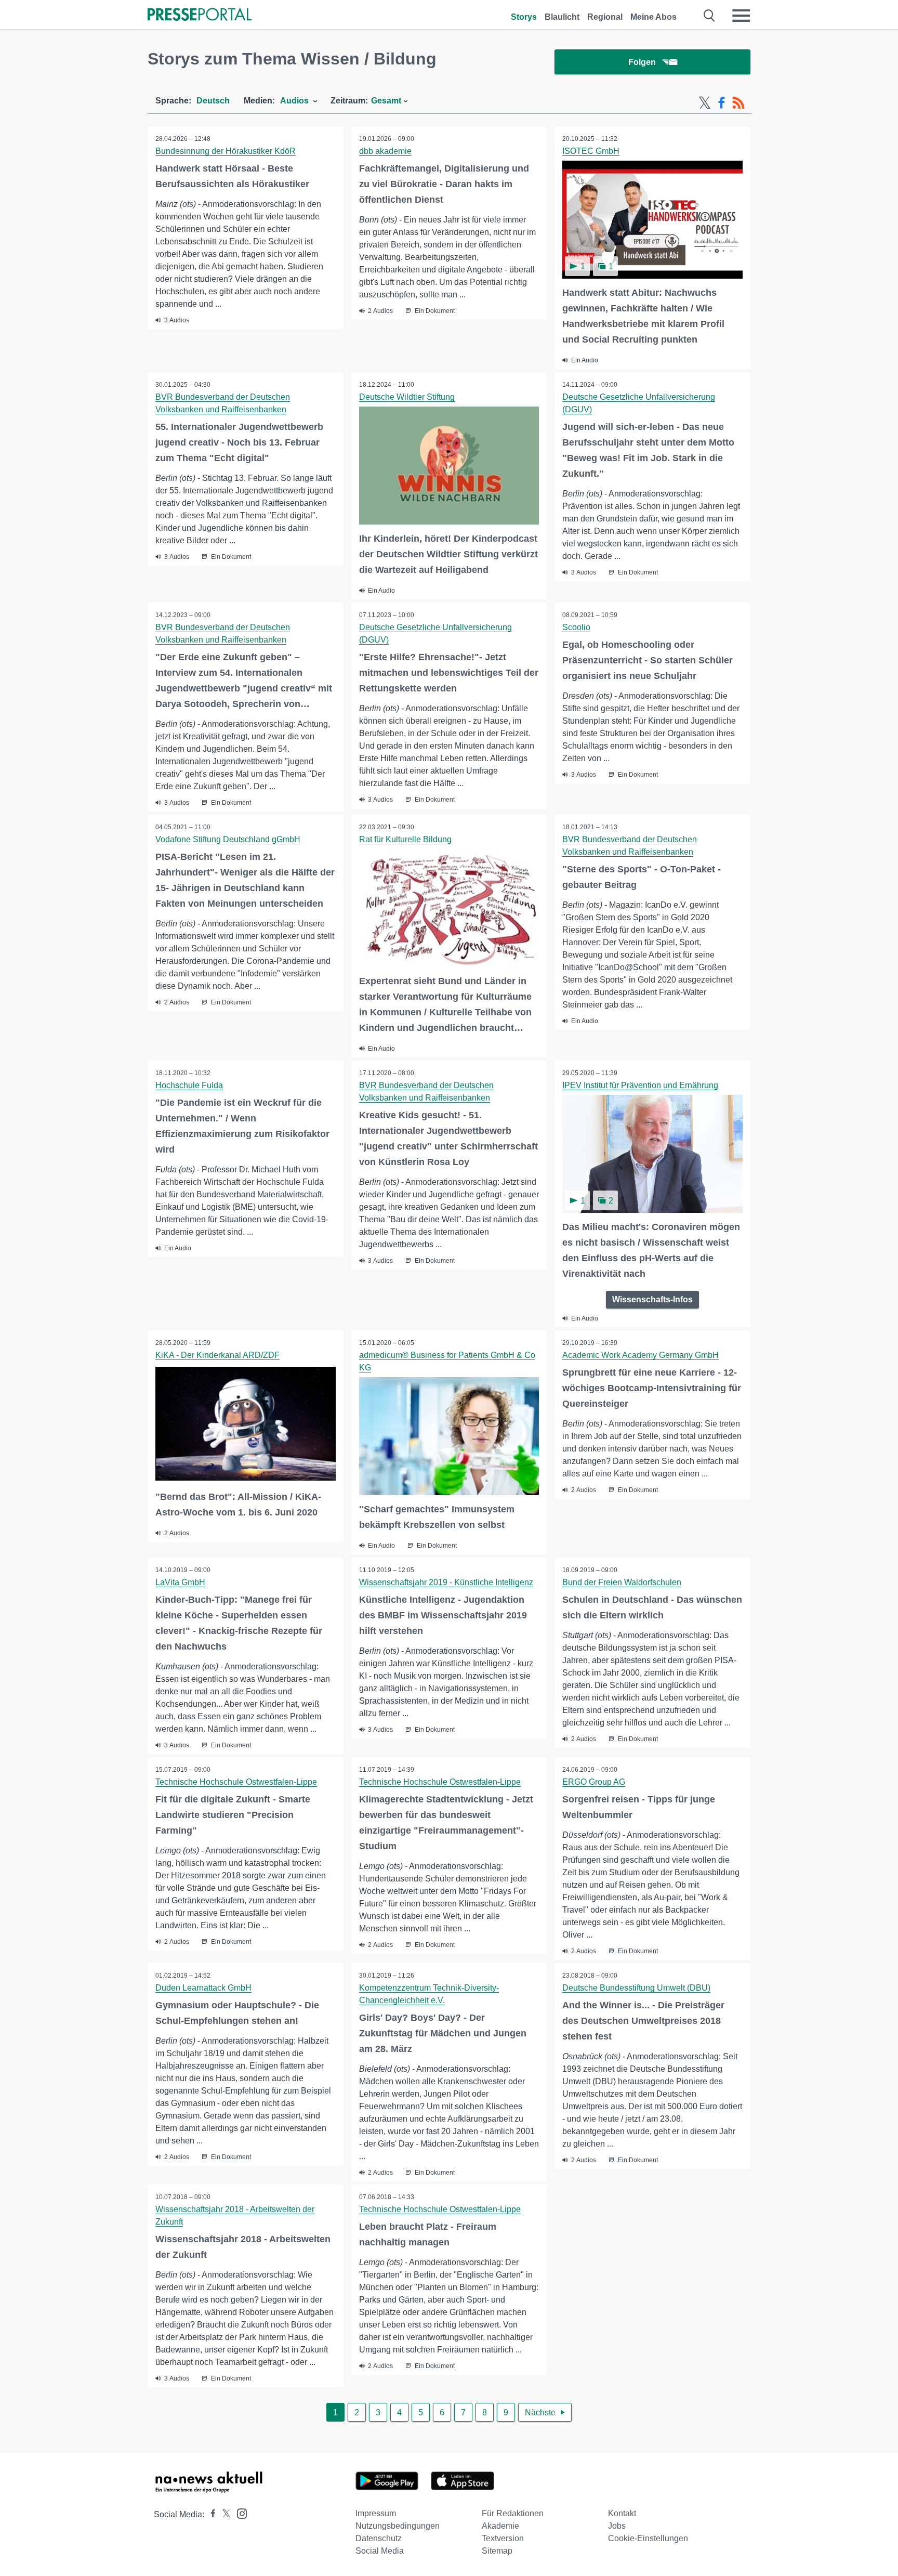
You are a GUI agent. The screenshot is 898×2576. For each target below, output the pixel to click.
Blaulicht (562, 17)
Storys (524, 17)
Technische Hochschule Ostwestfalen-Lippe (236, 1782)
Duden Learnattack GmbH (203, 1988)
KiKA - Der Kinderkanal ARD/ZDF (217, 1355)
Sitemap (497, 2551)
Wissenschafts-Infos (652, 1299)
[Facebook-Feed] (722, 103)
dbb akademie (385, 151)
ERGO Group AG (594, 1782)
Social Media (380, 2551)
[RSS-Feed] (738, 103)
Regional (605, 17)
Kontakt (622, 2513)
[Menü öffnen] (741, 16)
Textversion (503, 2538)
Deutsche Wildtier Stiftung (407, 397)
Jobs (617, 2526)
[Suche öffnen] (710, 16)
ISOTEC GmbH (591, 151)
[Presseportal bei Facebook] (210, 2514)
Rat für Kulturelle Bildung (405, 839)
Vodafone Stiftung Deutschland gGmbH (228, 839)
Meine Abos (653, 17)
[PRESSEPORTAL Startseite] (200, 15)
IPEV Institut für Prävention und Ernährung (640, 1085)
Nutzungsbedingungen (398, 2526)
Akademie (500, 2526)
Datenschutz (379, 2538)
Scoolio (576, 627)
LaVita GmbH (180, 1582)
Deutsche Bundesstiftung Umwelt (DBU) (636, 1988)
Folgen (642, 62)
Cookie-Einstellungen (648, 2538)
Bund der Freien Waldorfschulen (622, 1582)
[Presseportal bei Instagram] (239, 2513)
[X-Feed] (705, 103)
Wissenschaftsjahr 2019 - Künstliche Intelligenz (446, 1582)
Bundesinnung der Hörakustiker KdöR (226, 151)
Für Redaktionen (513, 2513)
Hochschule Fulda (189, 1085)
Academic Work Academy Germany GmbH (641, 1355)
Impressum (376, 2513)
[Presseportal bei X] (223, 2514)
